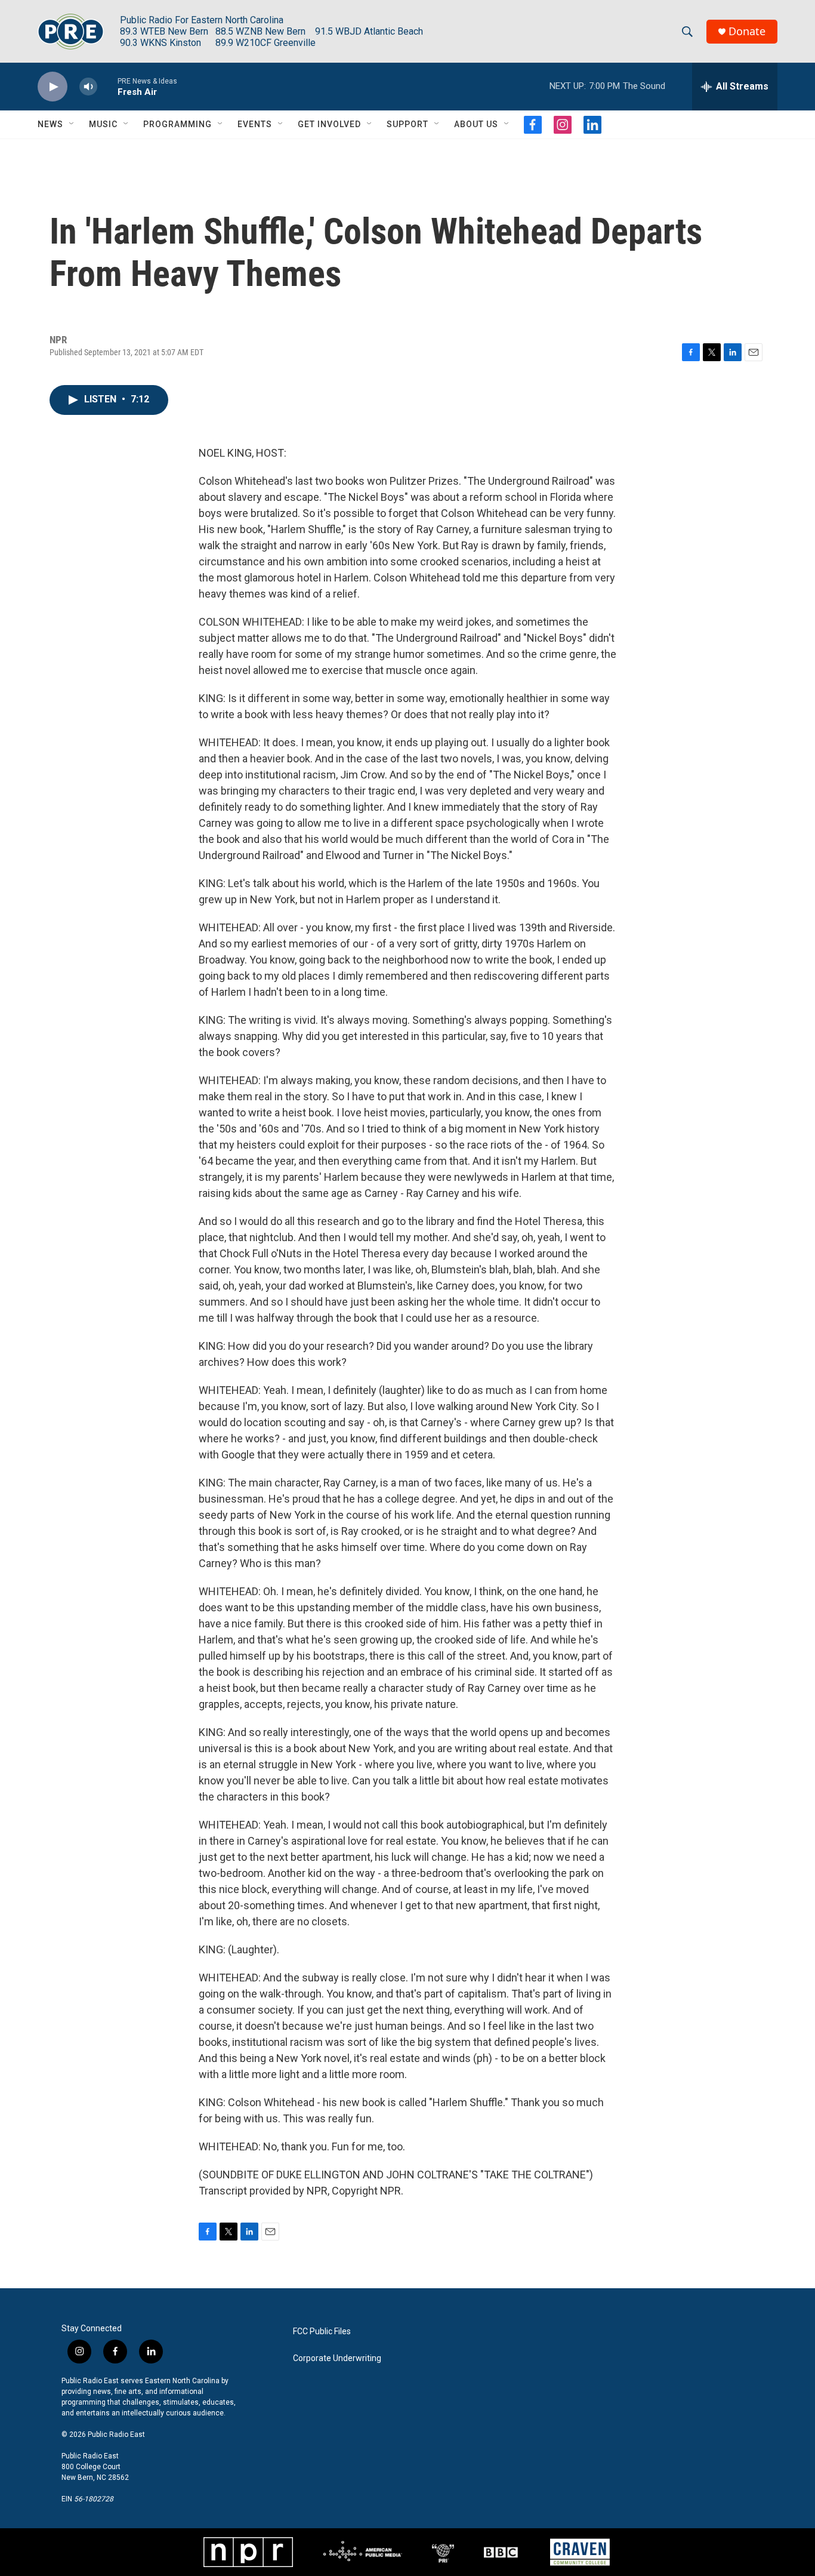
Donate (747, 31)
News (50, 124)
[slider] (107, 86)
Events (255, 124)
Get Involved (329, 124)
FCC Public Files (322, 2332)
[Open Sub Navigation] (72, 124)
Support (407, 124)
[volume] (88, 87)
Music (103, 124)
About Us (476, 124)
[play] (53, 87)
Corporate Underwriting (337, 2358)
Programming (177, 124)
